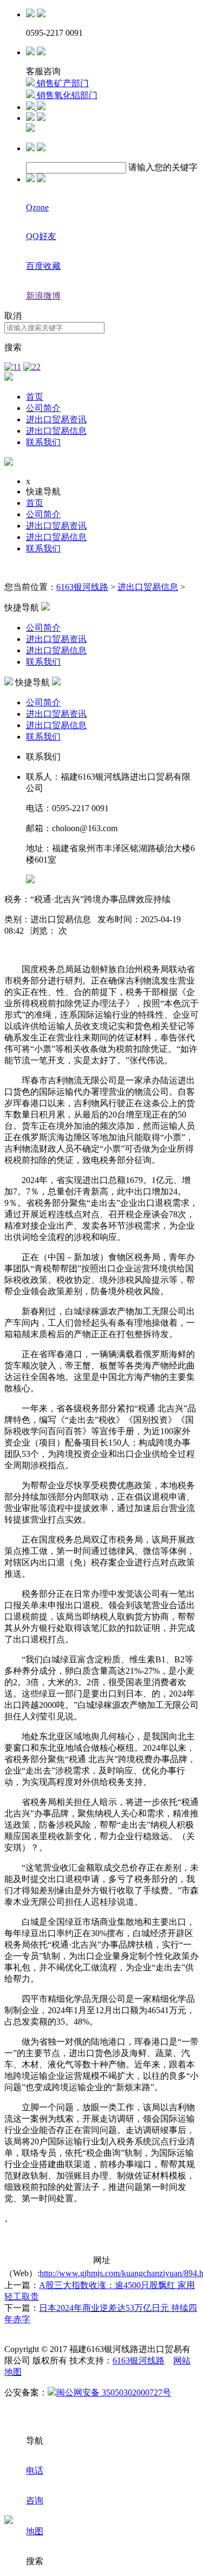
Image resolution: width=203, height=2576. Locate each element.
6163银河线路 (82, 587)
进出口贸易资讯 (56, 419)
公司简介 (43, 408)
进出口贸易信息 (56, 431)
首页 (35, 397)
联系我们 (43, 442)
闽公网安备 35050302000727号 (114, 2392)
